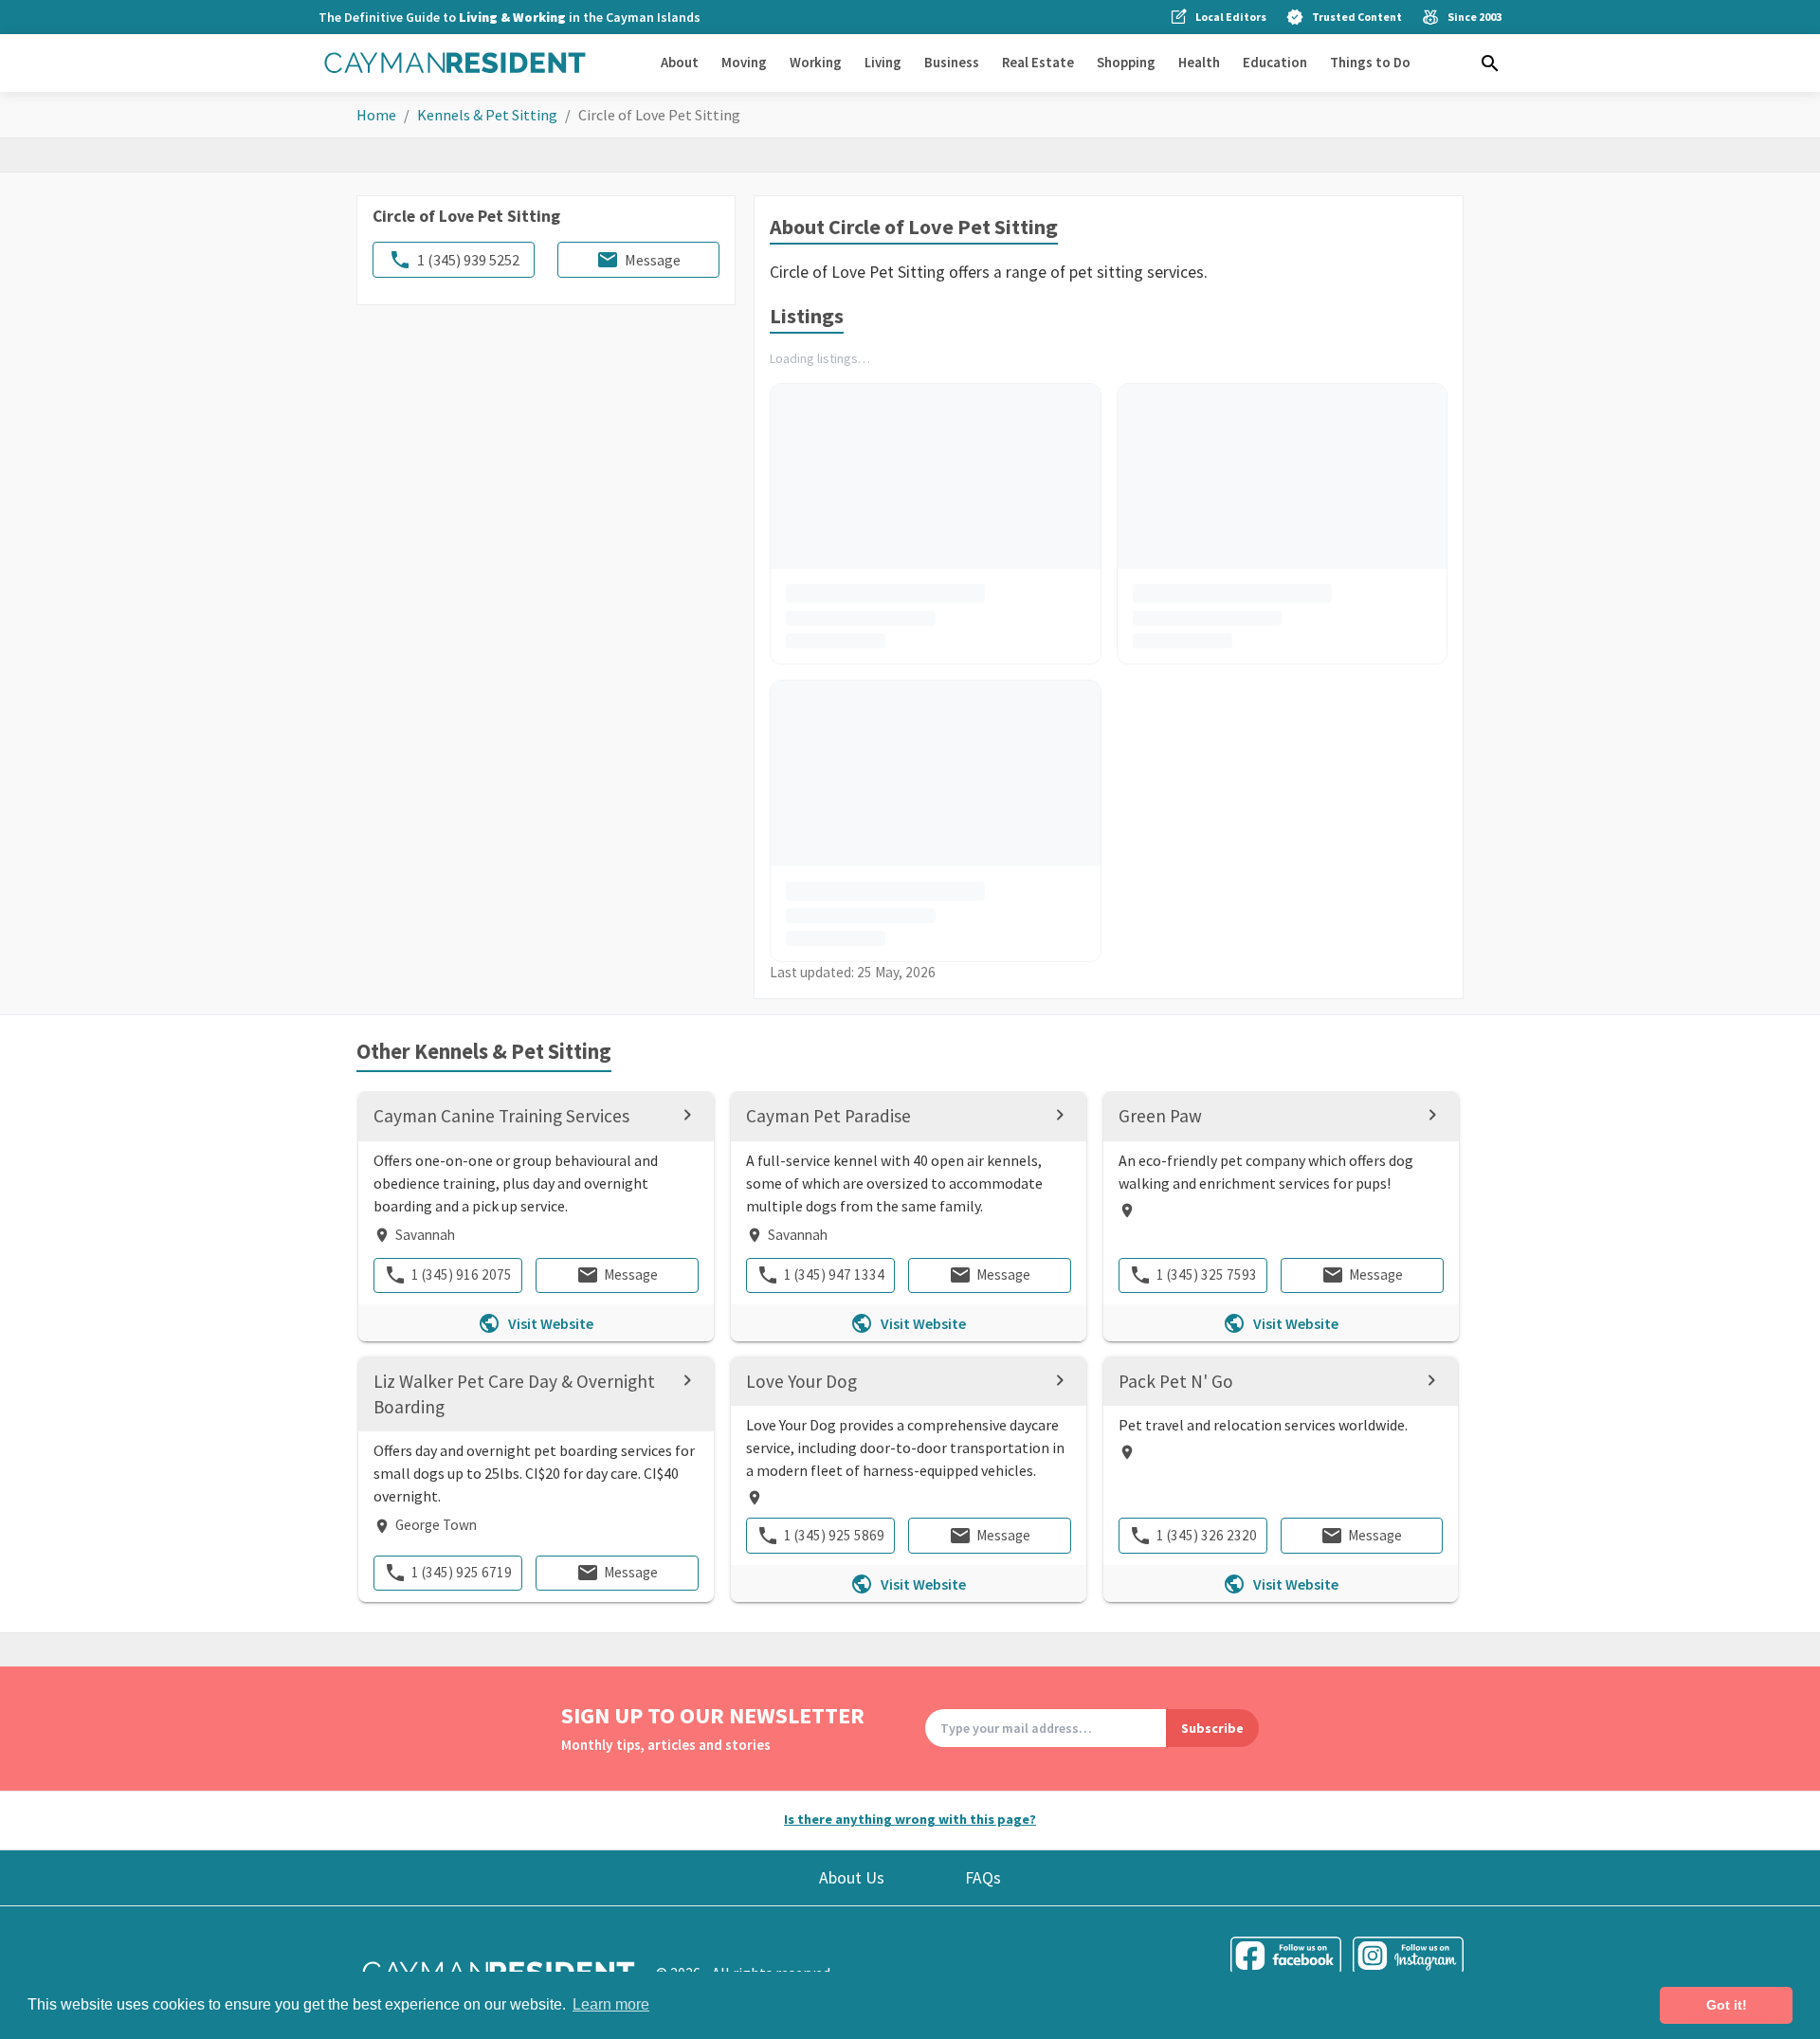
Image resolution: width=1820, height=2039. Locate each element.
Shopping (1126, 62)
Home (376, 115)
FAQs (983, 1878)
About (680, 62)
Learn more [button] (611, 2004)
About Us (852, 1878)
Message (653, 260)
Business (952, 62)
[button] (1490, 64)
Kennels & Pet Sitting (487, 115)
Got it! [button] (1727, 2005)
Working (816, 62)
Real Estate (1038, 62)
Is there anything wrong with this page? (910, 1819)
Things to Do (1370, 62)
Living (883, 62)
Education (1275, 62)
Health (1199, 62)
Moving (744, 62)
